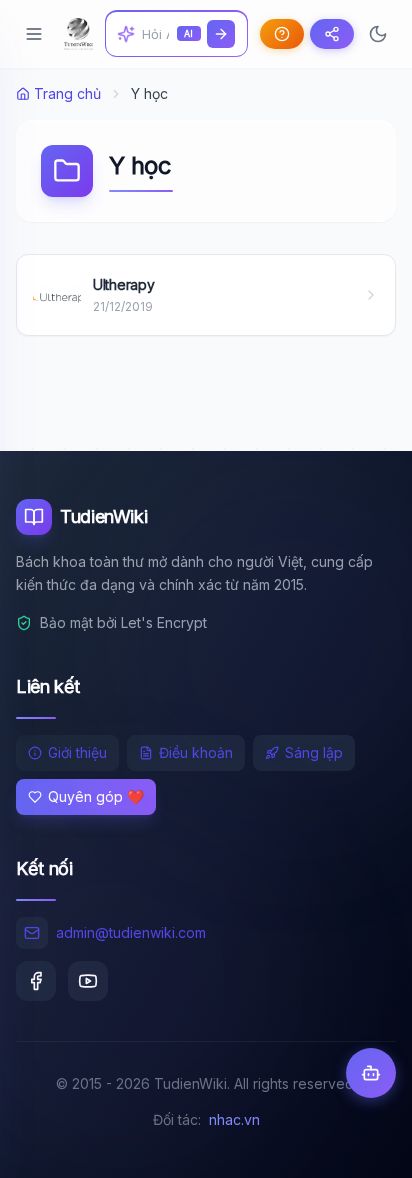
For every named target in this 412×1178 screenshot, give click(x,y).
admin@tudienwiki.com (131, 932)
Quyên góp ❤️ (96, 796)
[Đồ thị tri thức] (332, 34)
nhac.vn (234, 1119)
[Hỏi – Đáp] (282, 34)
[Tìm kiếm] (221, 34)
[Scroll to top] (358, 1144)
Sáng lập (314, 752)
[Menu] (34, 34)
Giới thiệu (77, 752)
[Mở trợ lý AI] (371, 1073)
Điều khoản (196, 752)
